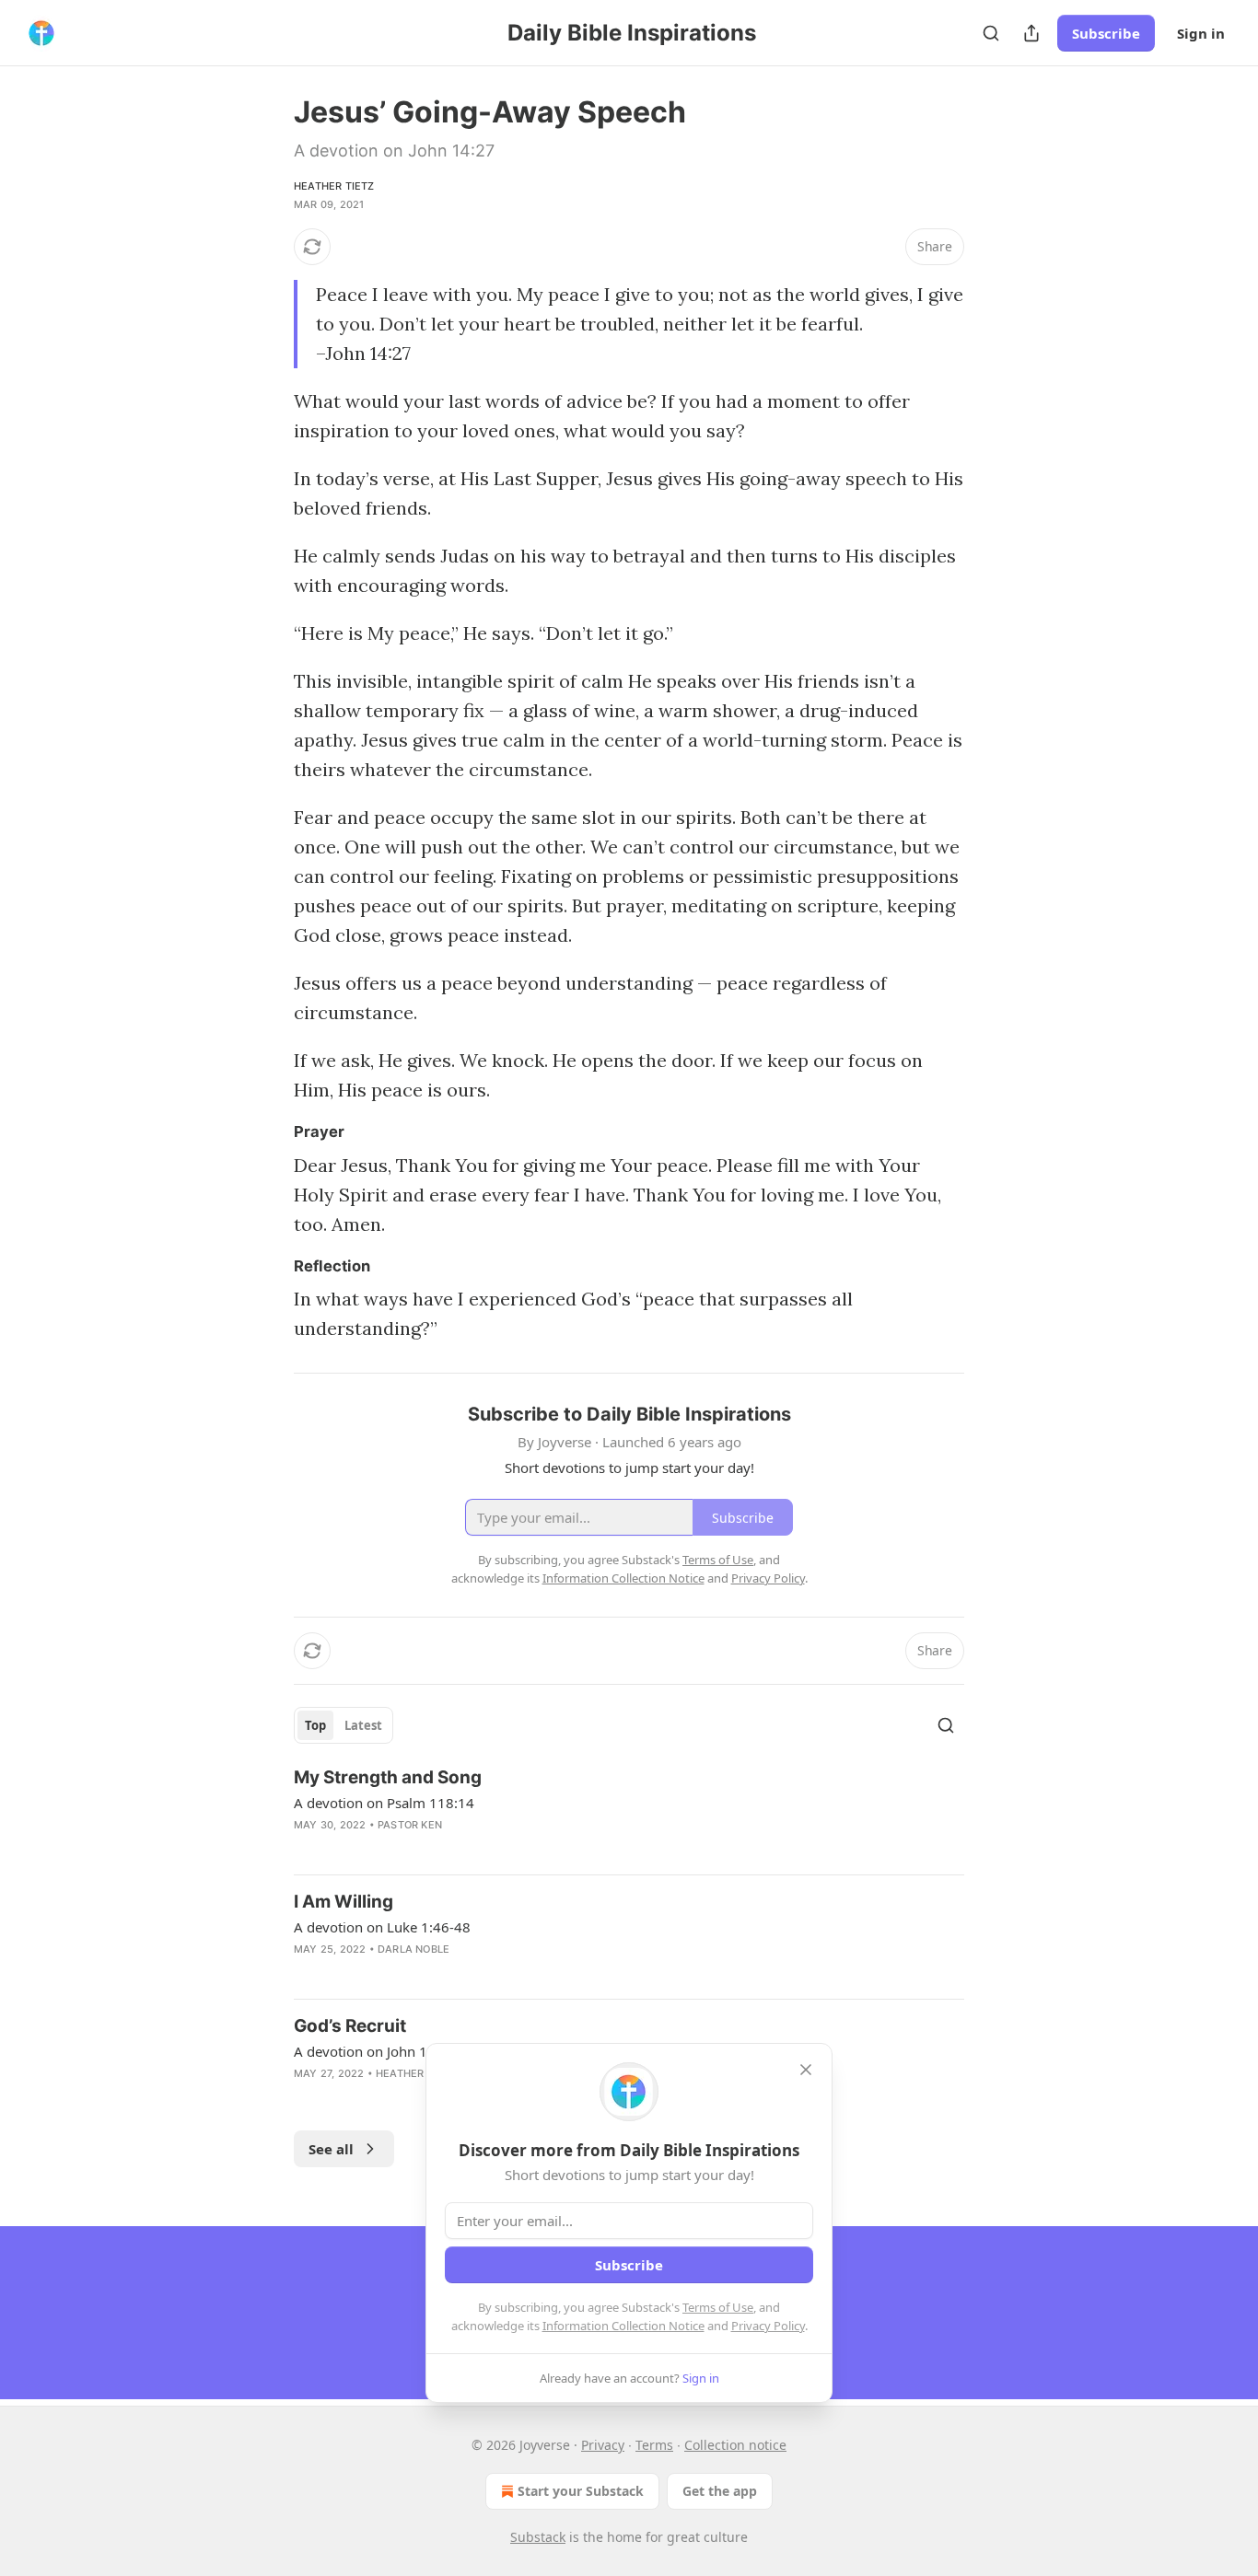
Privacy (603, 2445)
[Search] (991, 33)
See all (331, 2149)
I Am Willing (344, 1902)
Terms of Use (718, 2307)
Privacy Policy (768, 2326)
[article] (629, 1813)
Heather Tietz (334, 186)
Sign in (1201, 33)
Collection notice (735, 2445)
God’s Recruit (350, 2026)
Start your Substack (581, 2491)
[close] (806, 2070)
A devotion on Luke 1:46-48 (382, 1927)
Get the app (720, 2491)
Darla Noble (414, 1949)
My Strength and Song (388, 1777)
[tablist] (344, 1725)
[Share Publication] (1031, 33)
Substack (538, 2537)
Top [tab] (315, 1725)
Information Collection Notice (623, 2326)
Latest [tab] (363, 1725)
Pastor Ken (410, 1825)
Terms (654, 2445)
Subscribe (1106, 33)
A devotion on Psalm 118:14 (384, 1803)
